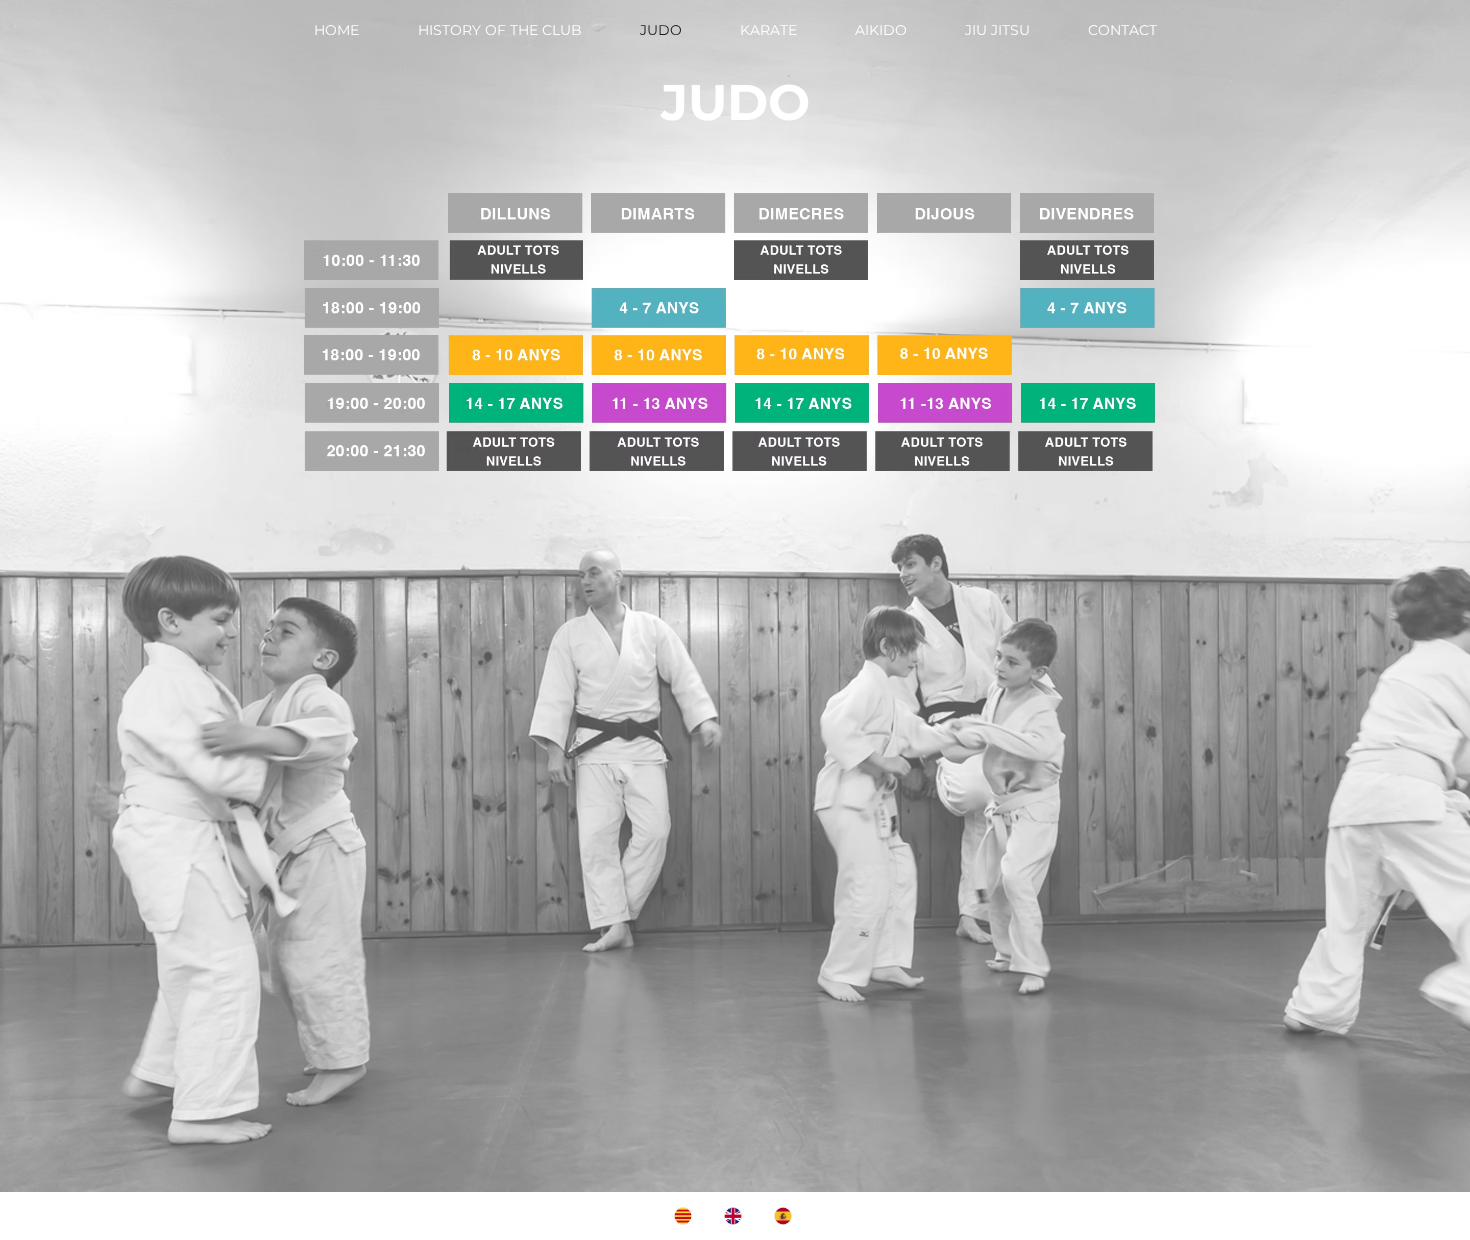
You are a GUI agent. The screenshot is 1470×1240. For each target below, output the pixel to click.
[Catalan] (684, 1216)
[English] (734, 1216)
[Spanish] (784, 1216)
